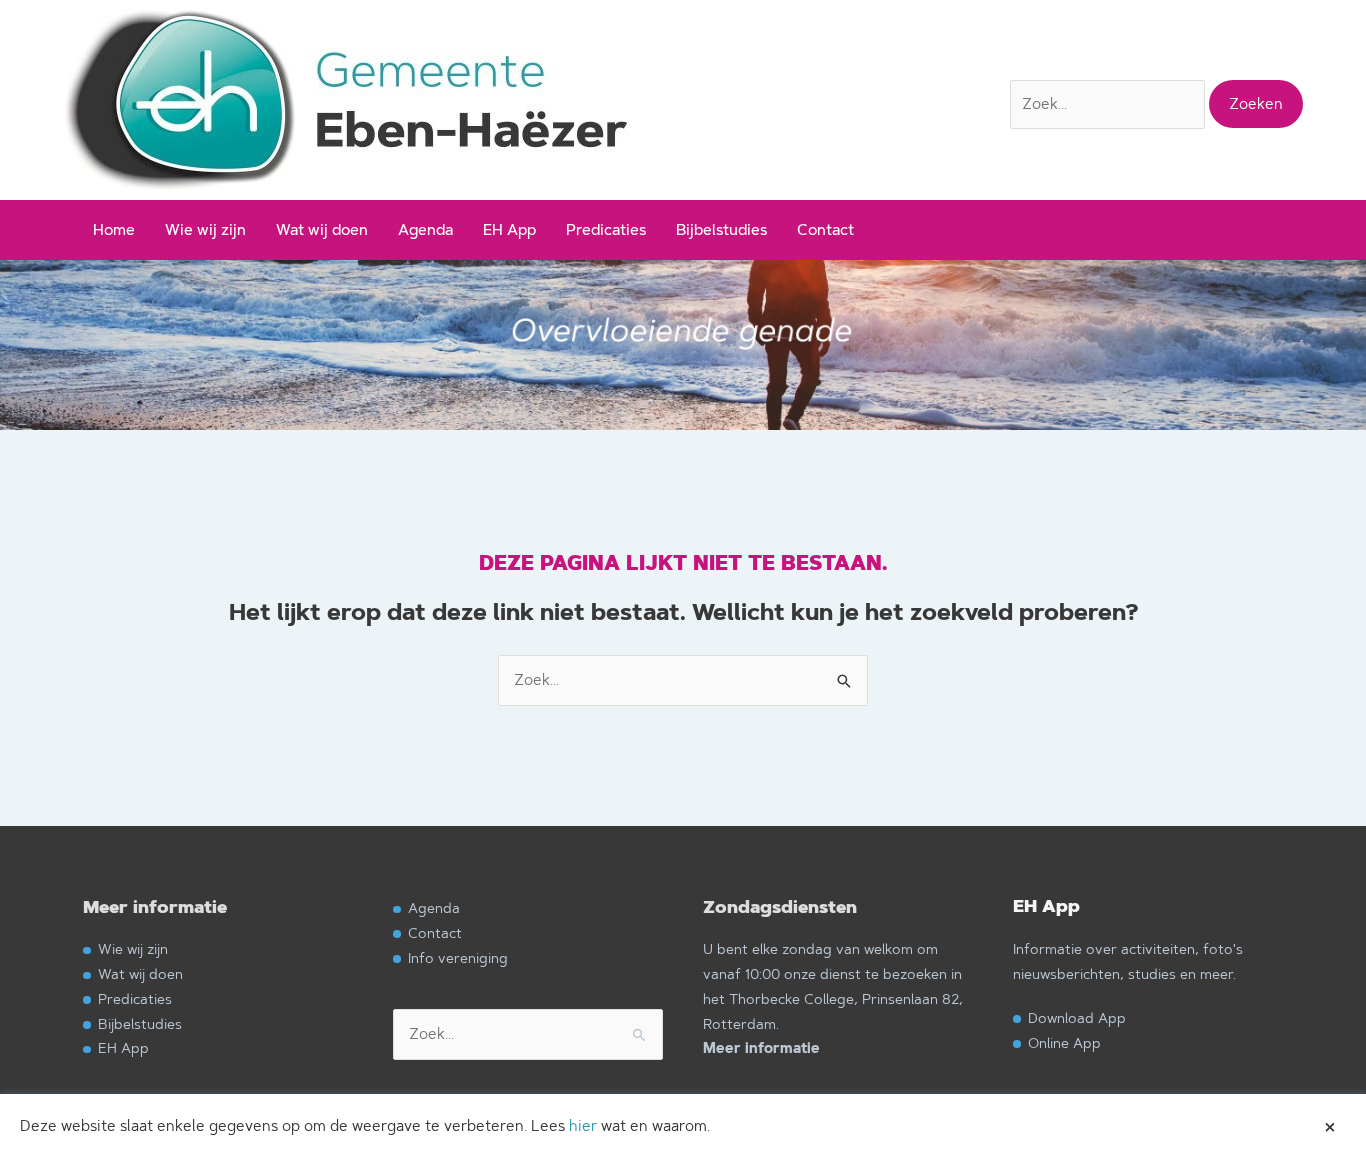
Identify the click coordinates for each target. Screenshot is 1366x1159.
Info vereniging (458, 957)
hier (583, 1125)
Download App (1077, 1017)
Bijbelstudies (721, 229)
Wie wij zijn (205, 229)
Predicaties (606, 229)
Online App (1064, 1042)
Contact (825, 229)
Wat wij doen (322, 229)
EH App (509, 229)
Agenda (425, 229)
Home (114, 229)
